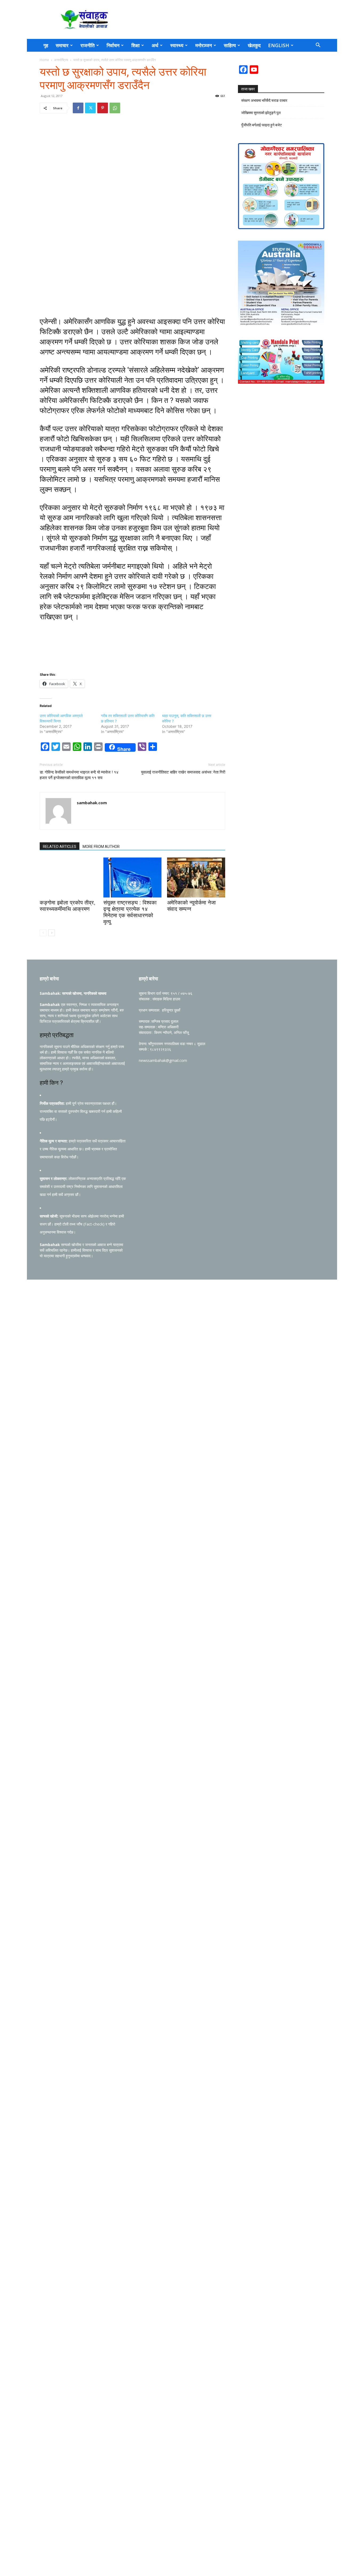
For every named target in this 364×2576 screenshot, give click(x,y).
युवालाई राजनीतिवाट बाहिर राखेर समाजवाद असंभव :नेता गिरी (183, 772)
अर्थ (155, 45)
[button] (318, 46)
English (279, 45)
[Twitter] (90, 108)
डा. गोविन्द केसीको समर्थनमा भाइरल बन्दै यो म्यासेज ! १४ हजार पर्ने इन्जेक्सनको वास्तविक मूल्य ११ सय (79, 775)
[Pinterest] (103, 108)
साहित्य (230, 45)
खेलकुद (254, 45)
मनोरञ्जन (204, 45)
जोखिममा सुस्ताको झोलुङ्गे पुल (261, 113)
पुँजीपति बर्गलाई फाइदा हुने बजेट (262, 125)
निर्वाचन (113, 45)
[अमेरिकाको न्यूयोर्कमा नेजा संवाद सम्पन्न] (196, 877)
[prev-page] (43, 933)
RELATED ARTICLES (60, 847)
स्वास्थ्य (177, 45)
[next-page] (52, 933)
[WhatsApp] (115, 108)
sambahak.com (92, 803)
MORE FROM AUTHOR (101, 847)
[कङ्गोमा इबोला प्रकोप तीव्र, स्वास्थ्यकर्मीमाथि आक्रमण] (69, 877)
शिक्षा (136, 45)
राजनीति (88, 45)
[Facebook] (78, 108)
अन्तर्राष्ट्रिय (61, 60)
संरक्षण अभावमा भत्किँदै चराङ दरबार (264, 100)
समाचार (62, 45)
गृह (46, 45)
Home (44, 60)
